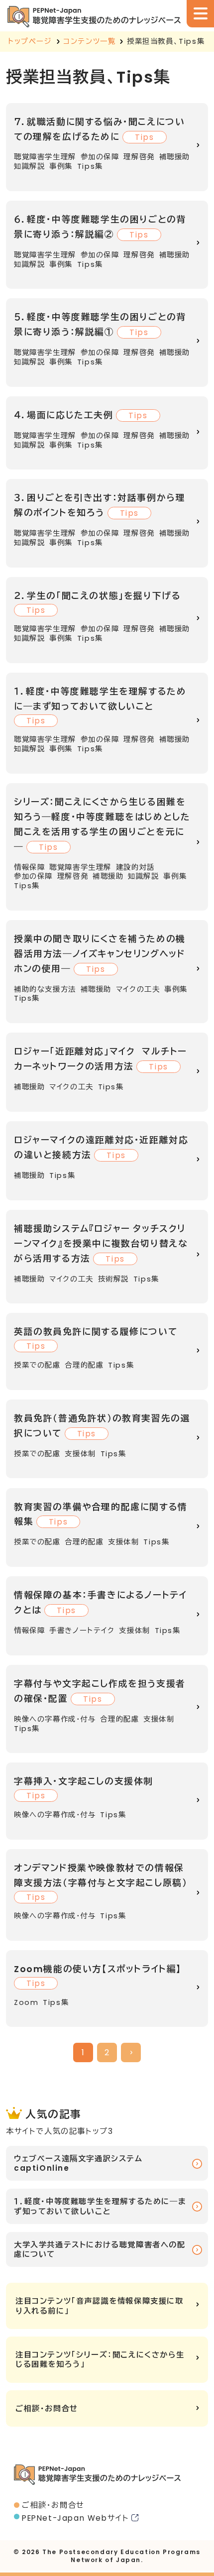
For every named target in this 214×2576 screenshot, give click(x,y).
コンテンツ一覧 (89, 41)
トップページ (30, 41)
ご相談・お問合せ (47, 2408)
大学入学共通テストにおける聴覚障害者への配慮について (100, 2249)
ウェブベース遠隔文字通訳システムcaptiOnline (78, 2163)
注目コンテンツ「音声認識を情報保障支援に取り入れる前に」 (100, 2306)
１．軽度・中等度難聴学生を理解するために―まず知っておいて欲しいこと (100, 2206)
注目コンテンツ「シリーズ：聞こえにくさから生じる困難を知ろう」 (100, 2359)
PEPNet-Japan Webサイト (75, 2518)
